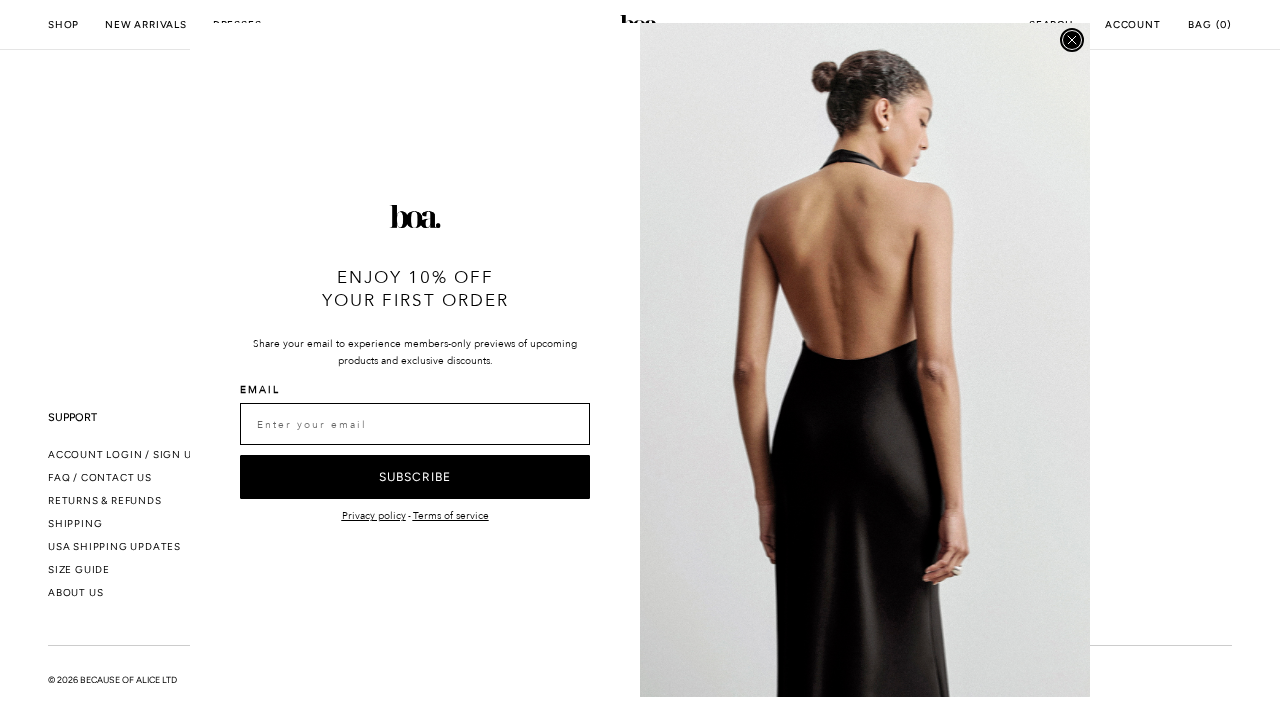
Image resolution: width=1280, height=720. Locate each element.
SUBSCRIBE (415, 477)
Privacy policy (374, 516)
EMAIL (260, 390)
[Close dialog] (1072, 40)
